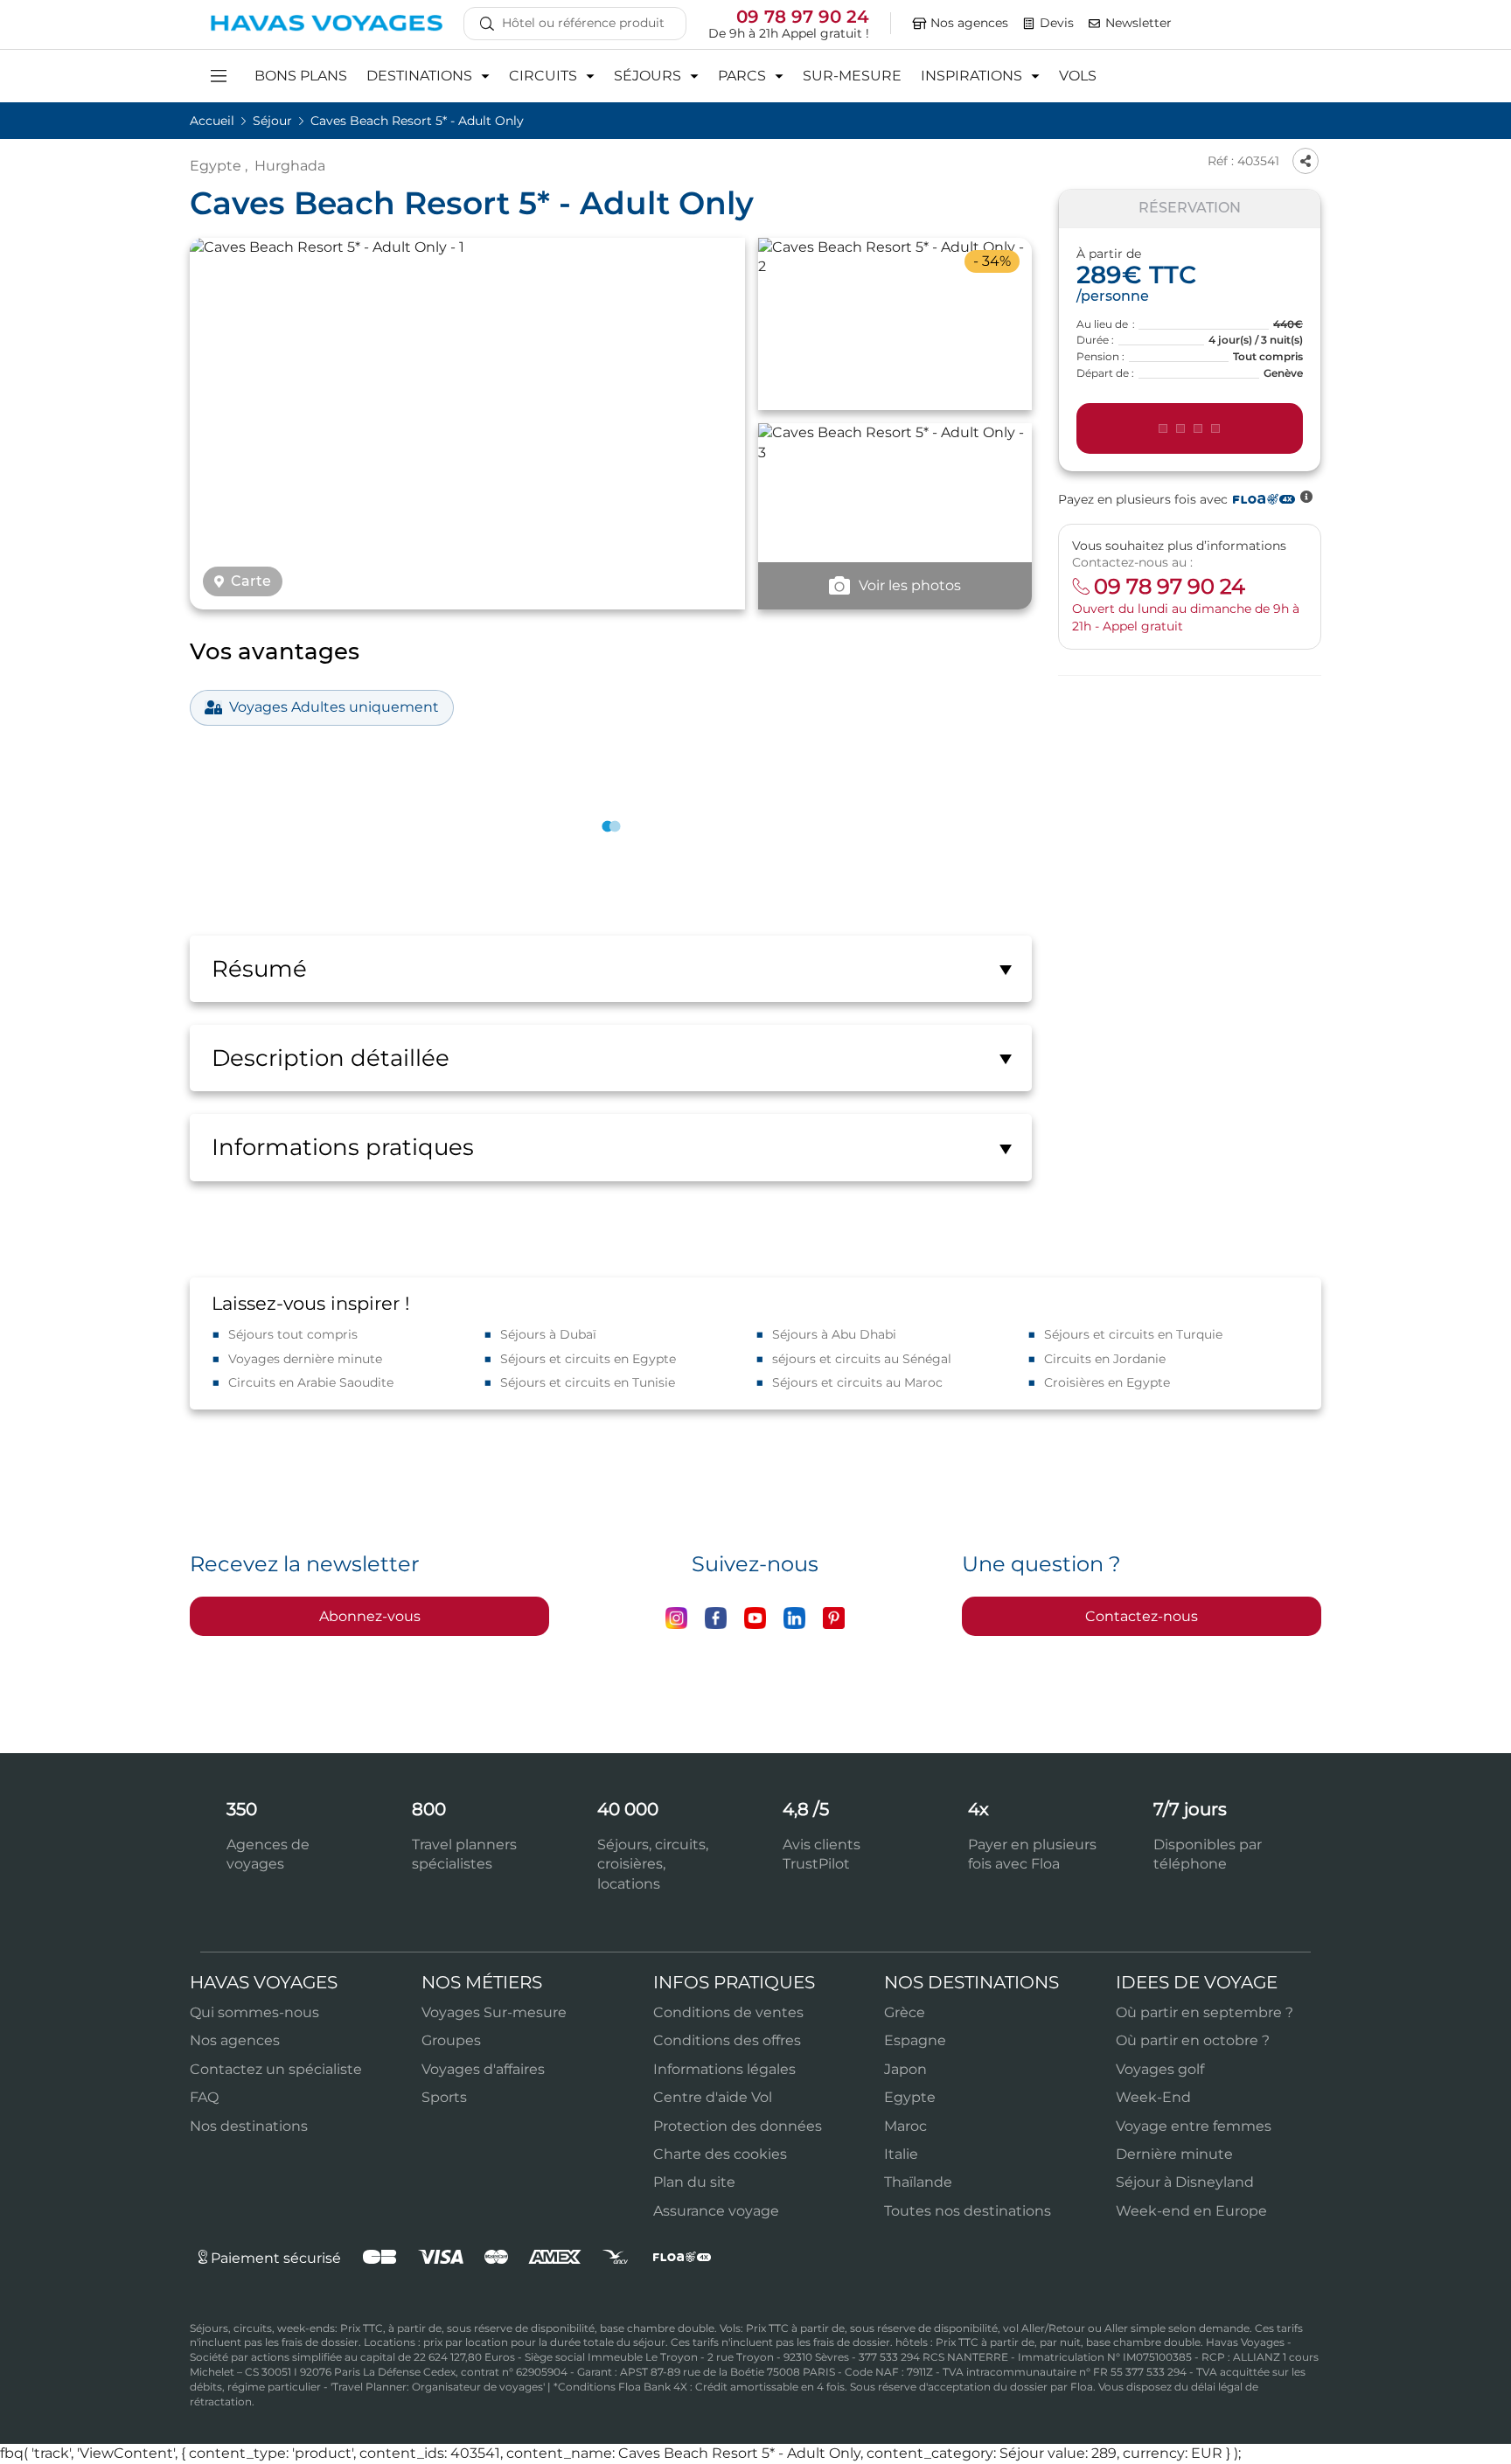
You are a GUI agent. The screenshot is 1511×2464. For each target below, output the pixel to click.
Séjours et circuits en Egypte (588, 1359)
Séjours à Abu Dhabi (834, 1334)
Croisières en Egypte (1107, 1382)
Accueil (214, 121)
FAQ (204, 2097)
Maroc (905, 2126)
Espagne (915, 2040)
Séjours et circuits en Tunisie (588, 1382)
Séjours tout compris (293, 1334)
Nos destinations (249, 2126)
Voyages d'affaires (483, 2069)
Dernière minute (1174, 2154)
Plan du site (694, 2182)
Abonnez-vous (370, 1616)
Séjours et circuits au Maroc (857, 1382)
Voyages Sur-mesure (494, 2012)
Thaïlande (918, 2182)
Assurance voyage (716, 2211)
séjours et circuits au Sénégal (862, 1359)
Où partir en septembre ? (1205, 2012)
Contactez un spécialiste (276, 2069)
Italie (901, 2154)
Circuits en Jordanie (1105, 1359)
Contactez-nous (1142, 1616)
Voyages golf (1160, 2069)
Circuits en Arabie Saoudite (311, 1382)
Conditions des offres (727, 2040)
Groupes (451, 2040)
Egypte (216, 166)
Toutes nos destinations (968, 2211)
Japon (905, 2069)
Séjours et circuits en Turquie (1133, 1334)
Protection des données (738, 2126)
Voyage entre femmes (1194, 2126)
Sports (444, 2097)
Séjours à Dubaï (548, 1334)
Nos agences (235, 2040)
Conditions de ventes (728, 2012)
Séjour (274, 121)
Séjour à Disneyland (1185, 2182)
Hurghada (290, 166)
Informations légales (724, 2069)
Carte (251, 581)
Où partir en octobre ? (1193, 2040)
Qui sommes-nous (254, 2012)
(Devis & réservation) (1190, 428)
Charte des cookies (720, 2154)
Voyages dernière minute (305, 1359)
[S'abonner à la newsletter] (1095, 24)
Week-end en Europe (1191, 2211)
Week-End (1153, 2097)
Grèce (905, 2012)
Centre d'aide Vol (713, 2097)
